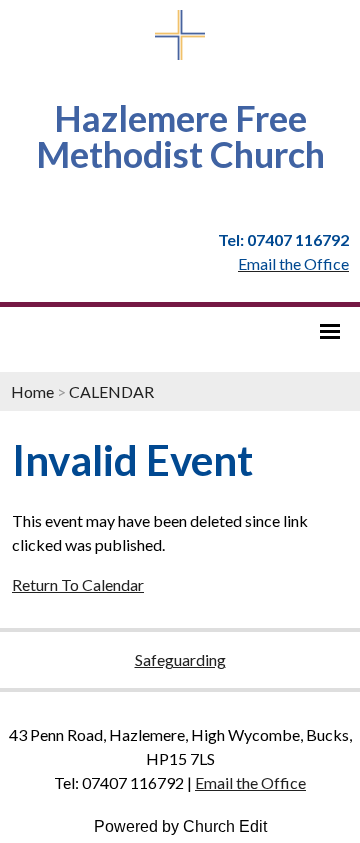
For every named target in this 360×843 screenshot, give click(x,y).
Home (32, 391)
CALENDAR (111, 391)
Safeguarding (180, 659)
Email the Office (250, 782)
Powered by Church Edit (180, 826)
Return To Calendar (78, 584)
